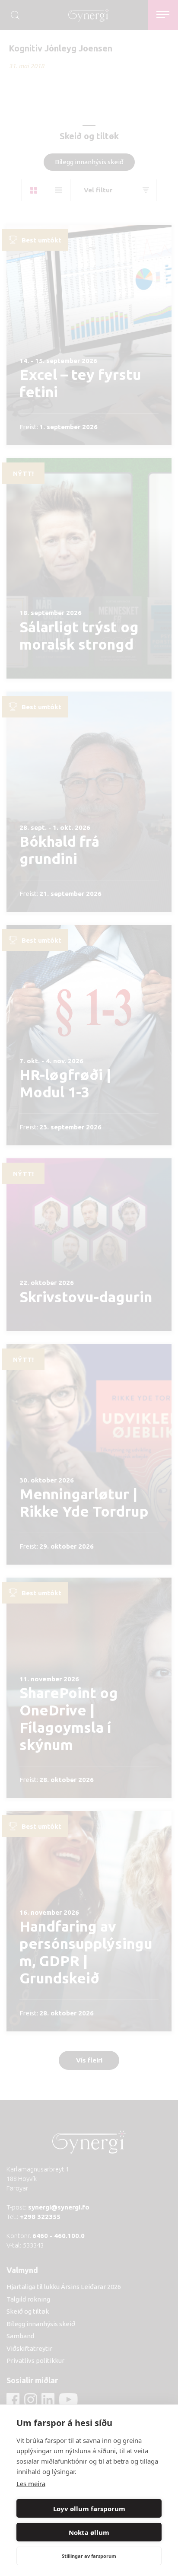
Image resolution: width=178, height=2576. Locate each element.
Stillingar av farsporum (89, 2556)
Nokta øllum (89, 2532)
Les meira (31, 2484)
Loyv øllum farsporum (89, 2509)
